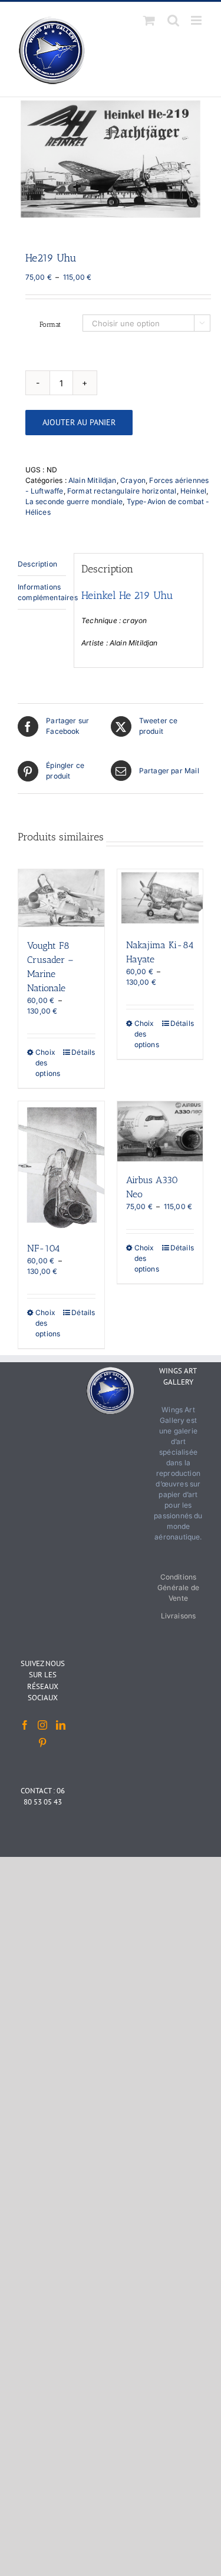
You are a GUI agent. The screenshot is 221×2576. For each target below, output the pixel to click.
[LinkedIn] (61, 1725)
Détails (83, 1052)
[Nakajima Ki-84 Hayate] (160, 898)
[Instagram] (42, 1725)
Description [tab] (37, 564)
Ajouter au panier (79, 422)
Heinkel (193, 491)
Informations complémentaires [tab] (42, 592)
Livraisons (179, 1616)
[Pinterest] (42, 1743)
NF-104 (44, 1248)
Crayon (133, 480)
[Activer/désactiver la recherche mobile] (173, 20)
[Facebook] (25, 1725)
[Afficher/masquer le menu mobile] (197, 20)
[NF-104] (61, 1166)
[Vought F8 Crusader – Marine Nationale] (61, 898)
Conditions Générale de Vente (178, 1587)
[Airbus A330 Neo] (160, 1132)
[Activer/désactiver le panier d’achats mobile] (149, 20)
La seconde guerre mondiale (74, 501)
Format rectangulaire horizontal (122, 491)
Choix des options (48, 1063)
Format (50, 325)
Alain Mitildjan (93, 480)
